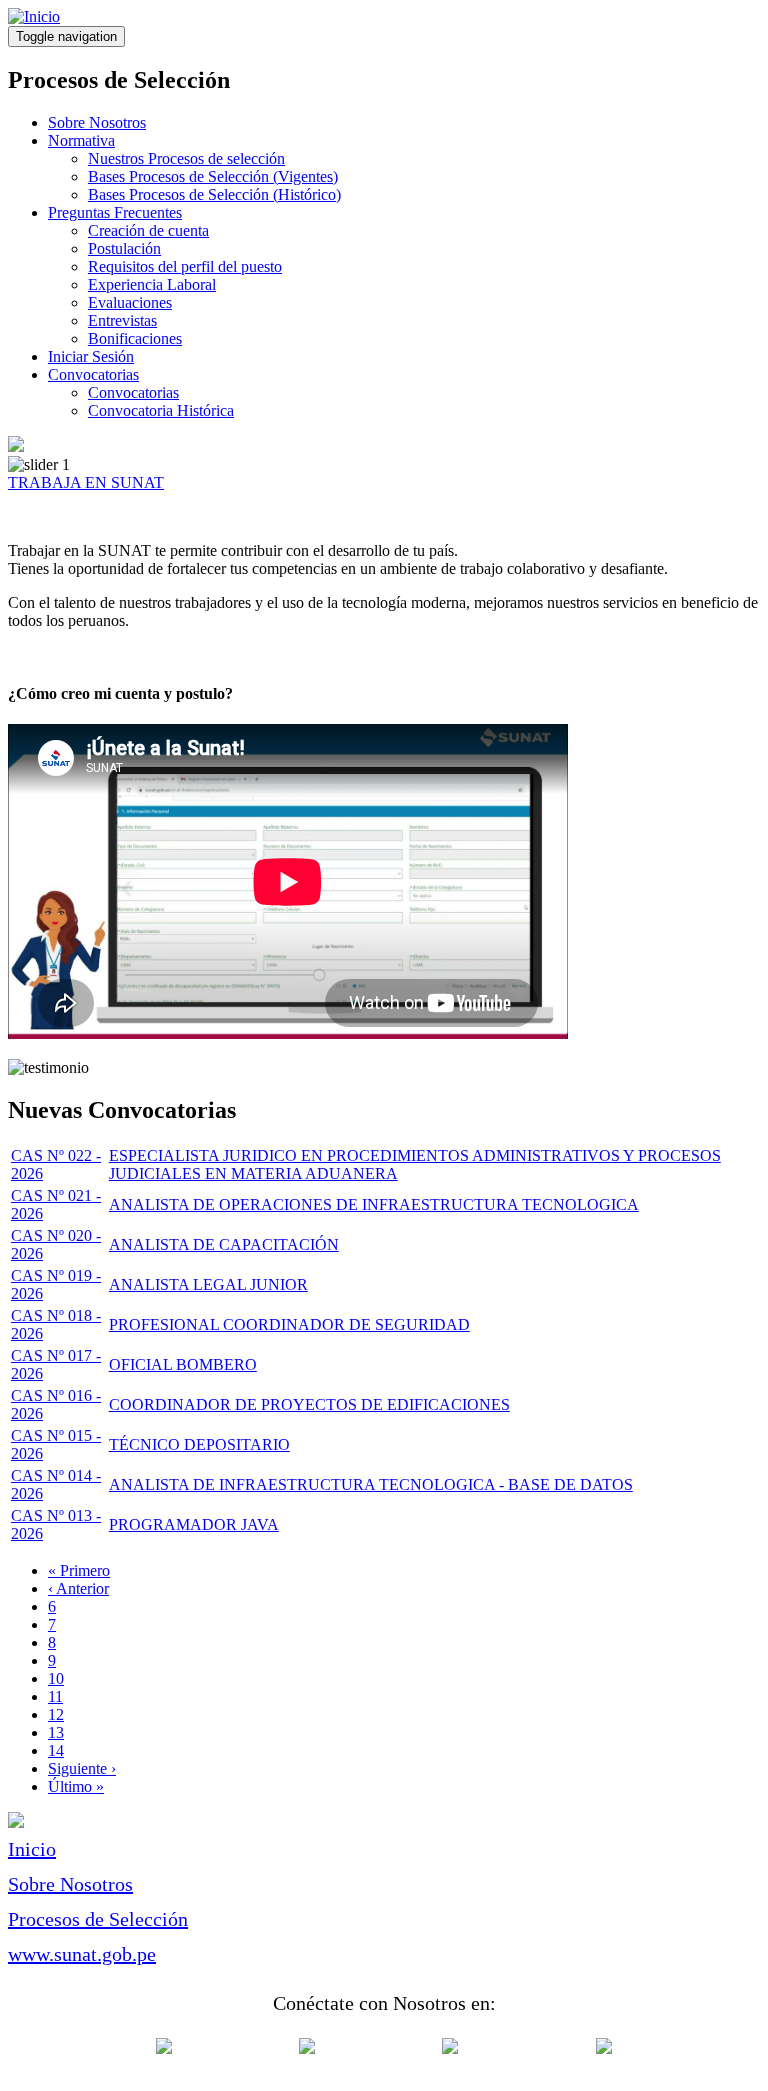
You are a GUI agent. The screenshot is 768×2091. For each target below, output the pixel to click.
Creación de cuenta (148, 230)
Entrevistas (122, 320)
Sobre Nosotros (97, 122)
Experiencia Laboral (152, 284)
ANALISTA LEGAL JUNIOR (208, 1284)
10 (56, 1678)
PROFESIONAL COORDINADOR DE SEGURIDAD (289, 1324)
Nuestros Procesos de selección (186, 158)
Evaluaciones (130, 302)
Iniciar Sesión (91, 356)
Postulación (124, 248)
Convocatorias (93, 374)
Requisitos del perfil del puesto (185, 266)
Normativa (81, 140)
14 (56, 1750)
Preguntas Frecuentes (115, 212)
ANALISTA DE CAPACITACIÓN (224, 1244)
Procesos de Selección (98, 1919)
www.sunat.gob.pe (82, 1954)
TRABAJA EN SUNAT (86, 482)
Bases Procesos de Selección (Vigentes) (213, 176)
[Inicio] (34, 16)
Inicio (32, 1849)
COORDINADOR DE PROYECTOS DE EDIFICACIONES (309, 1404)
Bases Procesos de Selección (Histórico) (214, 194)
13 (56, 1732)
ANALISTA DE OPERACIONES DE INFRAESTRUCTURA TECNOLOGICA (374, 1204)
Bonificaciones (135, 338)
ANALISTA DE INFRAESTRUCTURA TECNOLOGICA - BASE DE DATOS (371, 1484)
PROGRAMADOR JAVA (194, 1524)
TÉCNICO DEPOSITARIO (199, 1444)
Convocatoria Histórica (161, 410)
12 (56, 1714)
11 (55, 1696)
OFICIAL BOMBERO (183, 1364)
